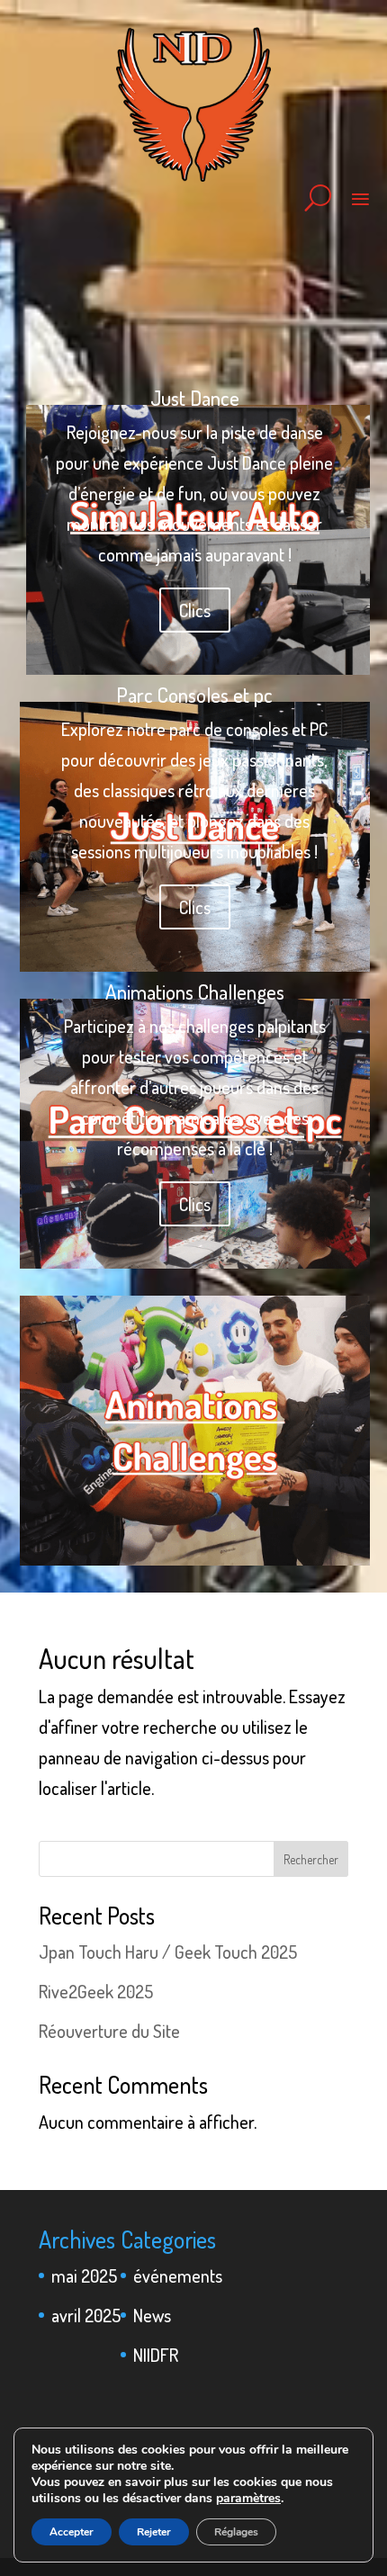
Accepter (72, 2532)
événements (178, 2275)
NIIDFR (156, 2355)
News (152, 2315)
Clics (195, 610)
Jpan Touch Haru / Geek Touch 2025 (168, 1952)
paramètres (248, 2499)
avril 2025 (86, 2315)
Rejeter (154, 2532)
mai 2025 (84, 2275)
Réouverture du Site (109, 2031)
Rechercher (311, 1859)
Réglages (236, 2532)
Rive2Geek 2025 (96, 1991)
